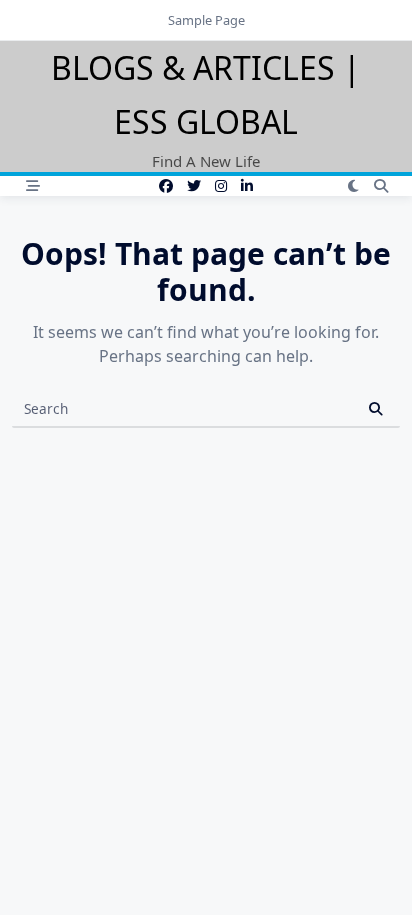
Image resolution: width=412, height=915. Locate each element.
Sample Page (206, 20)
